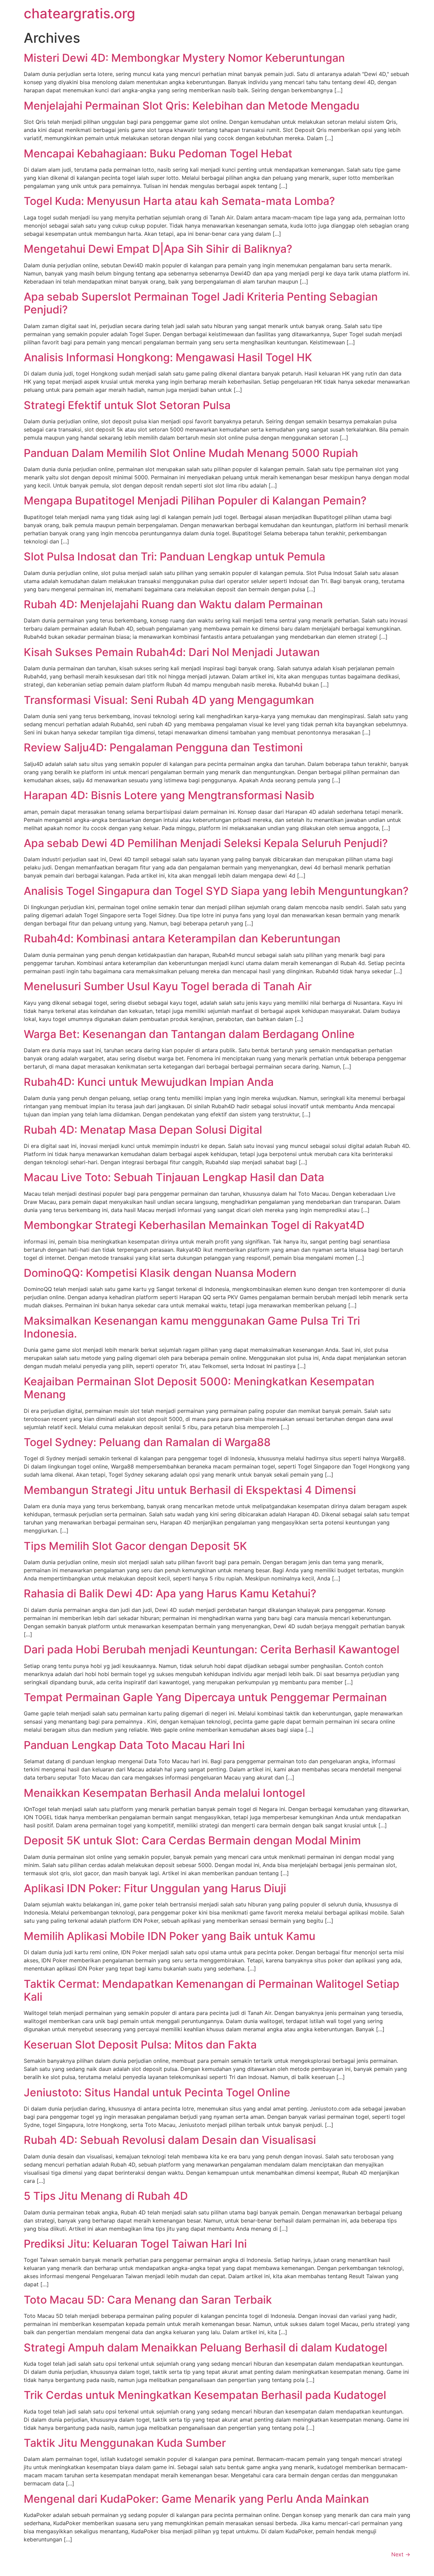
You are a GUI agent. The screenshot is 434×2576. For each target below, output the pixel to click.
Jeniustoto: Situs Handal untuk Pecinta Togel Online (157, 2092)
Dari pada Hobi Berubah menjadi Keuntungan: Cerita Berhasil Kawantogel (212, 1649)
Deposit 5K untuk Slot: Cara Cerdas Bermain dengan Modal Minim (192, 1840)
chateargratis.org (80, 13)
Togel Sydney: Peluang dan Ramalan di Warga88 (147, 1442)
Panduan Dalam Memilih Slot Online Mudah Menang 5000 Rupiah (191, 453)
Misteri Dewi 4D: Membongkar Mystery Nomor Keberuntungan (184, 58)
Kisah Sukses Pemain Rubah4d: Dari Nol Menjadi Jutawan (172, 652)
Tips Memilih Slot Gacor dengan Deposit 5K (135, 1546)
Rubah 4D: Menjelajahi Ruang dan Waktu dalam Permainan (173, 604)
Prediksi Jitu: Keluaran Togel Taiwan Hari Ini (135, 2244)
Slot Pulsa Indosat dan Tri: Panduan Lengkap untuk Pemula (174, 556)
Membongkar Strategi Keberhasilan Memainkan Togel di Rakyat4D (194, 1225)
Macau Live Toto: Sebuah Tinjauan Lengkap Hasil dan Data (174, 1177)
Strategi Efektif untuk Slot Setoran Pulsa (127, 405)
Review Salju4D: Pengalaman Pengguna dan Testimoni (163, 747)
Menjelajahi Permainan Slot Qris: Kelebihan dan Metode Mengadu (192, 106)
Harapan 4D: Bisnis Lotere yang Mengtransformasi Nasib (169, 795)
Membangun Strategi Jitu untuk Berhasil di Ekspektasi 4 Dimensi (190, 1490)
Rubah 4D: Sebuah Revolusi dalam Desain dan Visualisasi (170, 2140)
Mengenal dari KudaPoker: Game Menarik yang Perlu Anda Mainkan (196, 2499)
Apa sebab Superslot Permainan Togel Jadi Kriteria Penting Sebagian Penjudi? (201, 303)
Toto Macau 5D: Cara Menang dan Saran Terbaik (148, 2300)
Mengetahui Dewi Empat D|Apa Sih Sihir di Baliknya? (158, 249)
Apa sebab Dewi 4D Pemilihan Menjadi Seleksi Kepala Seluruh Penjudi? (206, 843)
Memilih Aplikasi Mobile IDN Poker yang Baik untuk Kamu (170, 1936)
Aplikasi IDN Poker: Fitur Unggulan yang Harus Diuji (155, 1888)
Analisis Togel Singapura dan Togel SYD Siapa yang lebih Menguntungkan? (216, 891)
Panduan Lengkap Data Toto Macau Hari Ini (134, 1745)
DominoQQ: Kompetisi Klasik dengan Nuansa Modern (160, 1273)
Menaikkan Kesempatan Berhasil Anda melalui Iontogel (164, 1793)
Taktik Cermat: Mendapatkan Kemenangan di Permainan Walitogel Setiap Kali (212, 1990)
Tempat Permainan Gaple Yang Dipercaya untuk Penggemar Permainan (205, 1697)
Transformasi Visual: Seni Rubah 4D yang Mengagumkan (169, 700)
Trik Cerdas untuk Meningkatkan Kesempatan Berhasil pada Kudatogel (205, 2395)
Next (401, 2554)
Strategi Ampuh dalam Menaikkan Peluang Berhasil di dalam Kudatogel (205, 2348)
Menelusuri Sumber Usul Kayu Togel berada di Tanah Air (168, 986)
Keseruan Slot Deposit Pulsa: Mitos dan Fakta (140, 2045)
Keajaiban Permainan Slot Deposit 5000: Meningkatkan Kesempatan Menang (199, 1388)
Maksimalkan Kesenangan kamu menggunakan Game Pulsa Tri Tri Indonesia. (192, 1327)
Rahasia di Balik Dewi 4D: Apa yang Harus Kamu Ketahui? (170, 1593)
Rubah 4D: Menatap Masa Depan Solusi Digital (143, 1130)
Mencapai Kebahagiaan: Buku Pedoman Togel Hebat (158, 153)
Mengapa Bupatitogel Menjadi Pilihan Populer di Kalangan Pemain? (195, 501)
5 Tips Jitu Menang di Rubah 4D (106, 2196)
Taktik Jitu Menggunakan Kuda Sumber (125, 2443)
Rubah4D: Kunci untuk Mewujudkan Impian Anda (149, 1082)
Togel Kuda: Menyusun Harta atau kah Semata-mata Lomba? (179, 201)
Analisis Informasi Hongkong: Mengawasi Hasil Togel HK (168, 357)
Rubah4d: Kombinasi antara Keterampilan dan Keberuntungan (182, 938)
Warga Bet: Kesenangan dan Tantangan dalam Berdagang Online (189, 1034)
